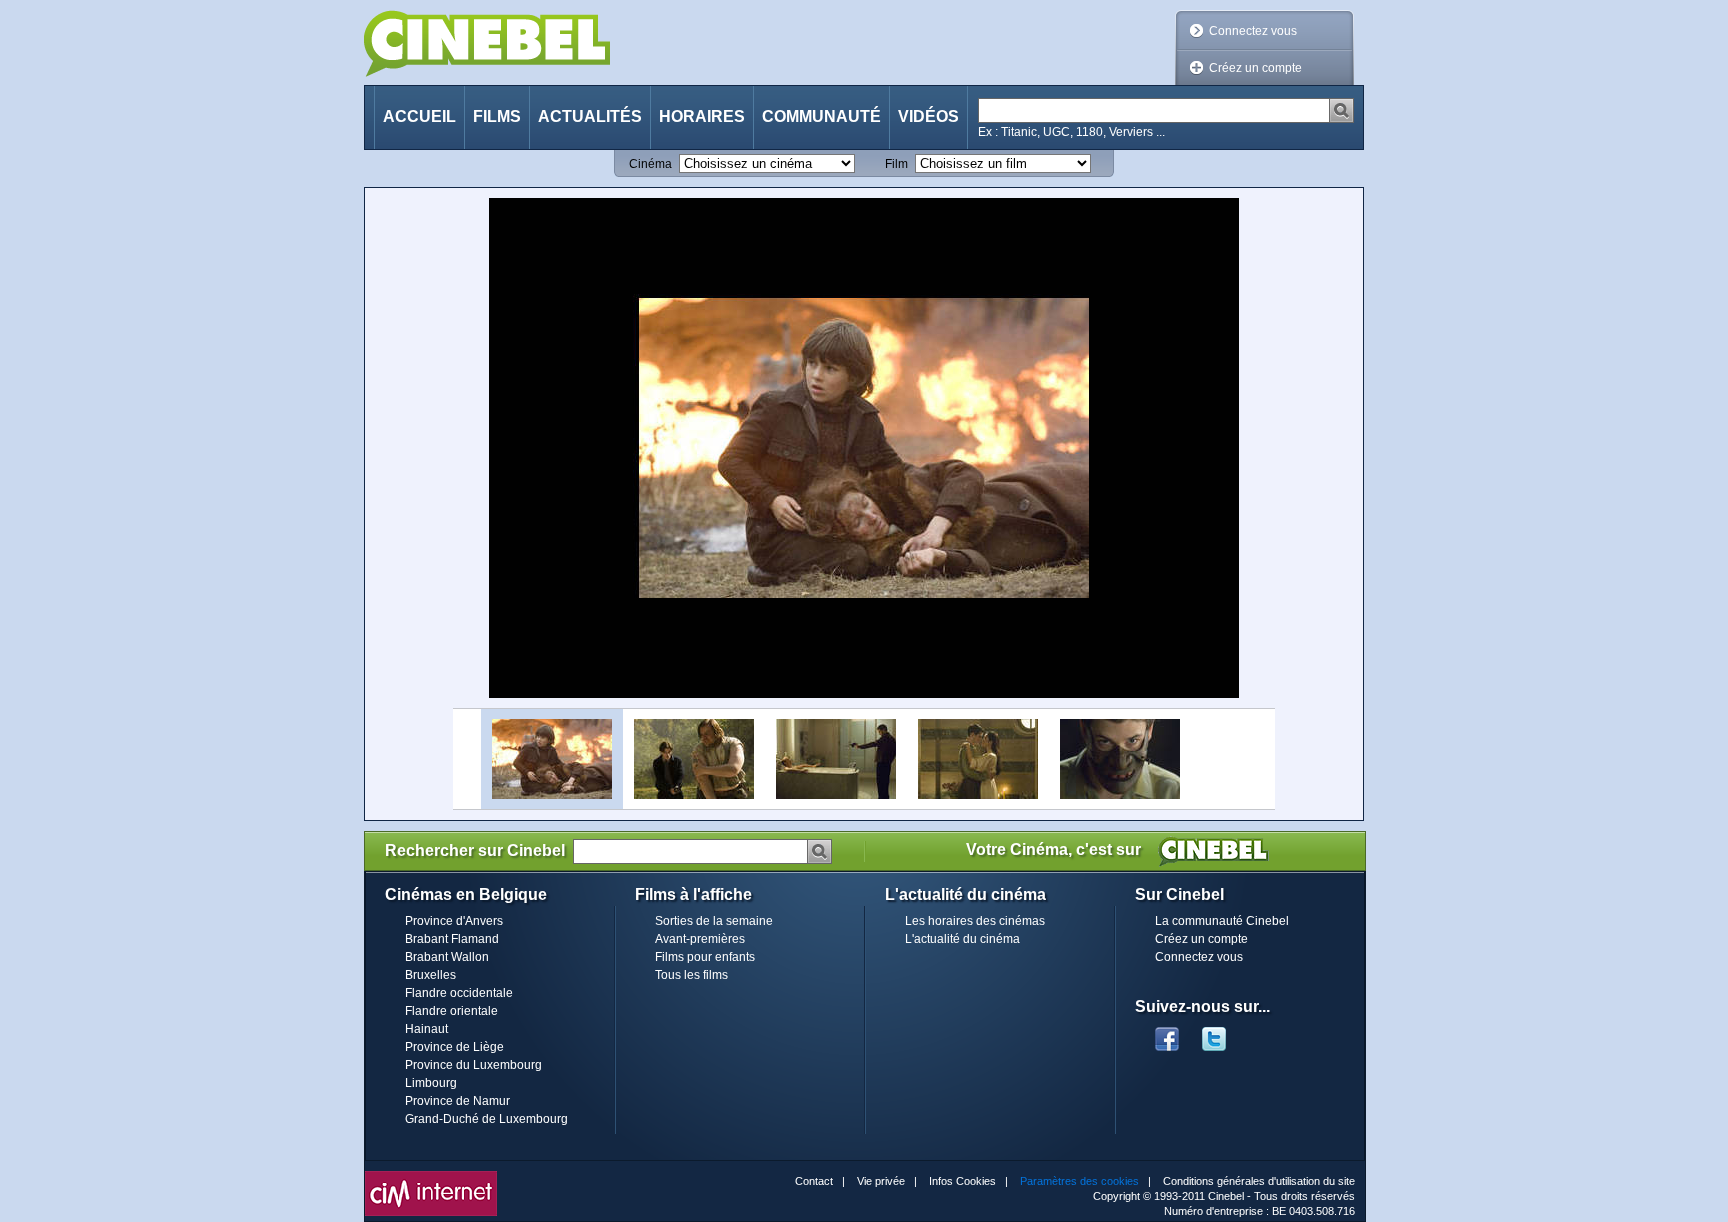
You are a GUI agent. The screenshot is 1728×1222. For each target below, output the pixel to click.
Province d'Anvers (454, 921)
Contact (814, 1181)
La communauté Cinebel (1222, 921)
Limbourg (431, 1083)
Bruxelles (430, 975)
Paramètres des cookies (1079, 1181)
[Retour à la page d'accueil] (487, 43)
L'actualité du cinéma (962, 939)
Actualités (590, 116)
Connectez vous (1253, 31)
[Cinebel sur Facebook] (1167, 1033)
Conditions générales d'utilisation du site (1259, 1181)
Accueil (419, 116)
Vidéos (928, 116)
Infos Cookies (962, 1181)
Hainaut (426, 1029)
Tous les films (691, 975)
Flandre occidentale (459, 993)
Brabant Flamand (452, 939)
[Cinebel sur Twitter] (1224, 1033)
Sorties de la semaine (714, 921)
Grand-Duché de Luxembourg (486, 1119)
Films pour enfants (705, 957)
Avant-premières (700, 939)
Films (497, 116)
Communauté (821, 116)
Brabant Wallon (447, 957)
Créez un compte (1255, 68)
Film (896, 164)
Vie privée (881, 1181)
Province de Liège (454, 1047)
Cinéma (650, 164)
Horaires (702, 116)
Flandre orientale (451, 1011)
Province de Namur (457, 1101)
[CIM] (431, 1176)
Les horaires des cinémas (975, 921)
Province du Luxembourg (473, 1065)
